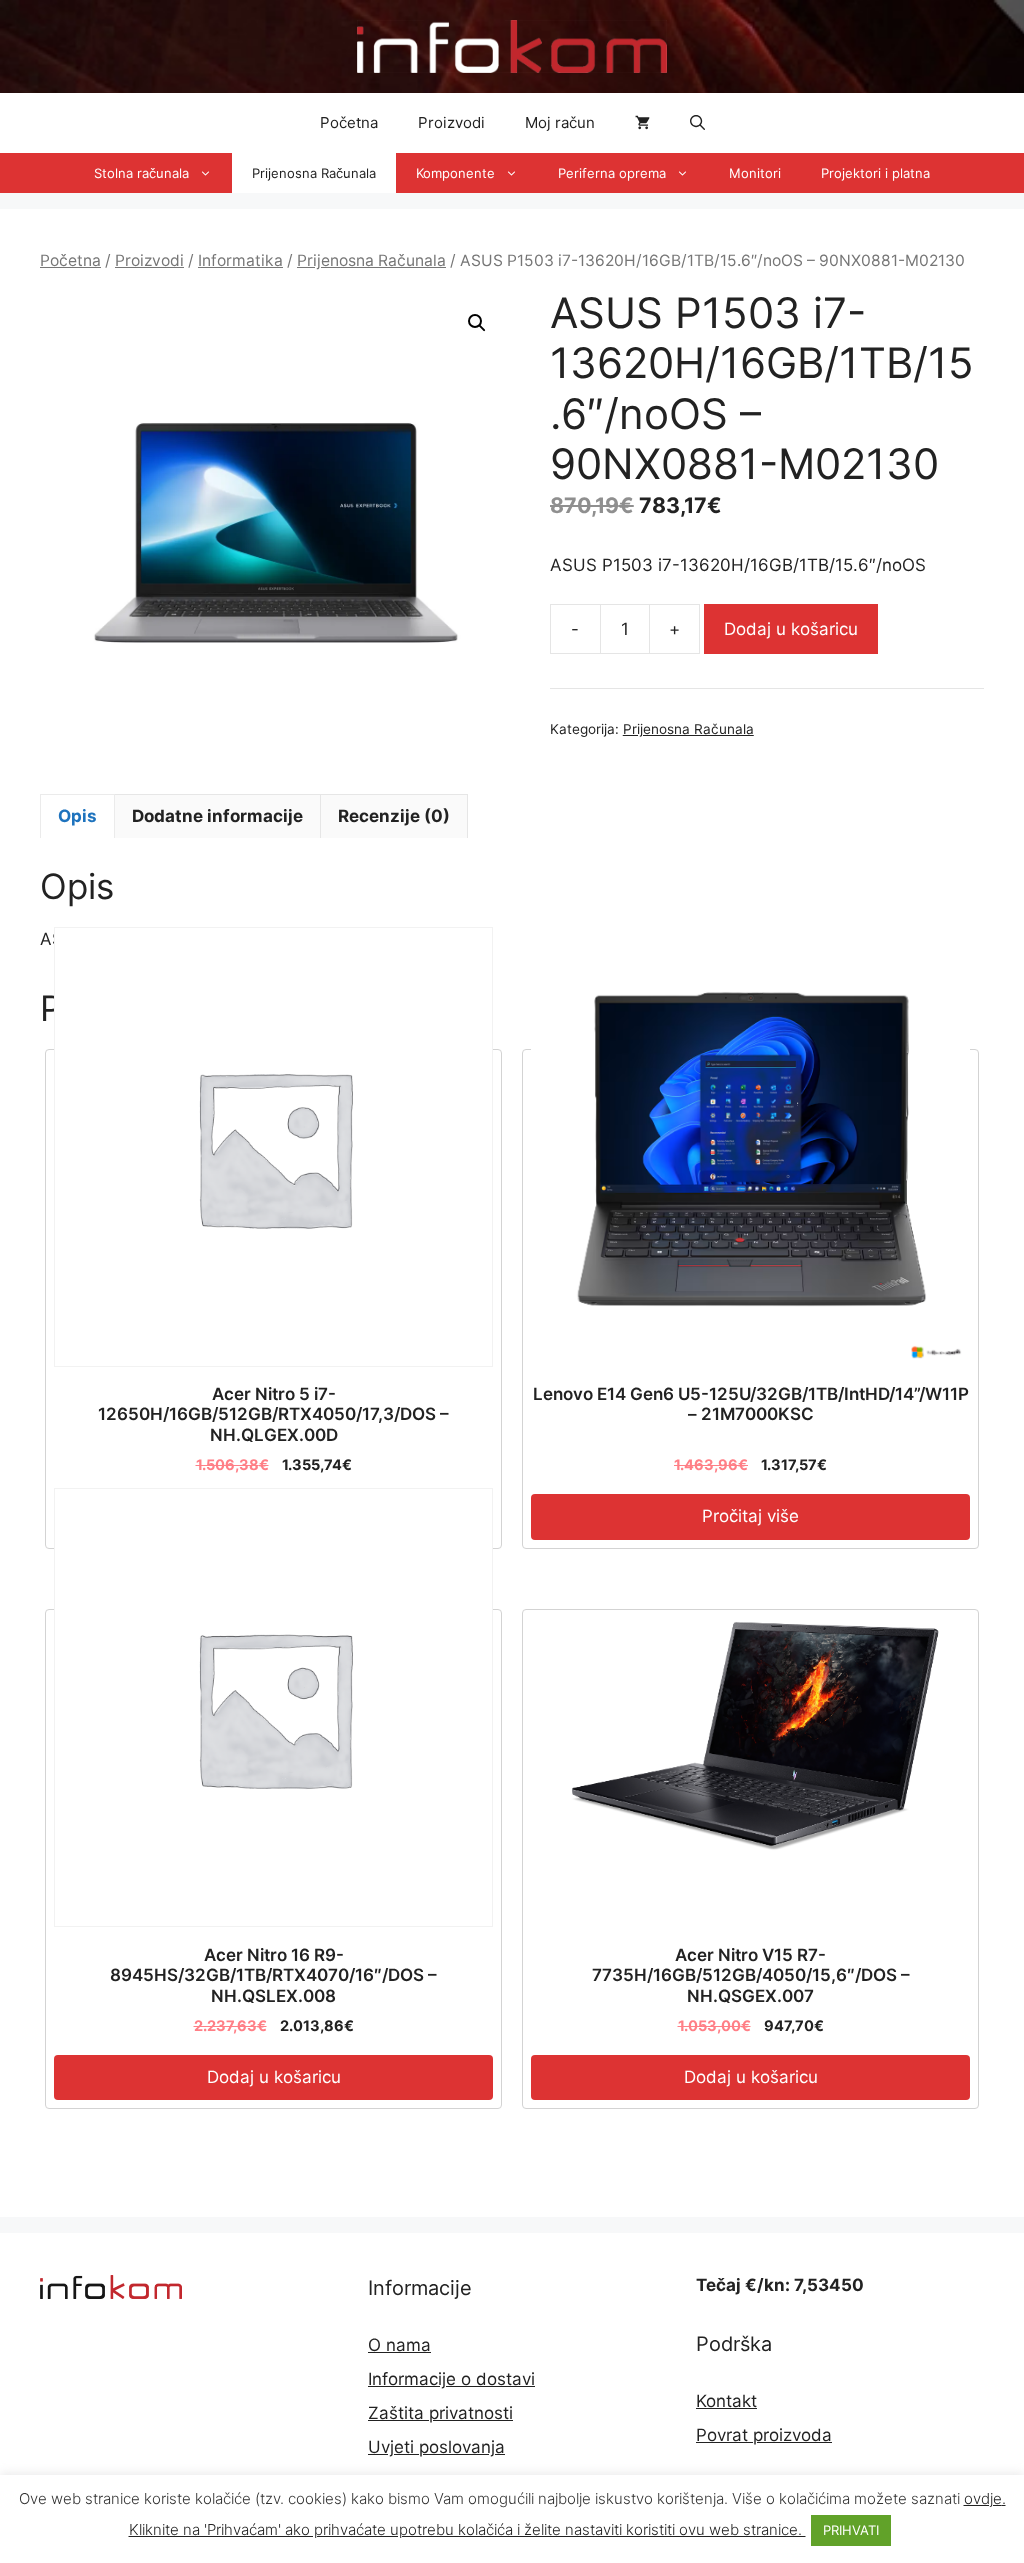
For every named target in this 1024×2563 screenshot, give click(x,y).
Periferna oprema (612, 173)
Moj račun (560, 122)
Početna (349, 122)
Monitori (755, 173)
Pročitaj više (750, 1516)
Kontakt (726, 2401)
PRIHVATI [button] (851, 2530)
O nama (399, 2345)
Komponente (455, 173)
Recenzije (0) (394, 816)
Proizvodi (451, 122)
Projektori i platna (875, 173)
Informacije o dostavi (451, 2379)
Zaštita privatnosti (440, 2413)
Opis (77, 816)
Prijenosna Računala (314, 173)
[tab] (77, 816)
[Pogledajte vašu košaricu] (642, 123)
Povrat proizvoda (764, 2435)
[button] (697, 123)
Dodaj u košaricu (791, 629)
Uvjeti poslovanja (436, 2447)
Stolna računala (141, 173)
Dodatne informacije (217, 816)
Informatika (240, 260)
